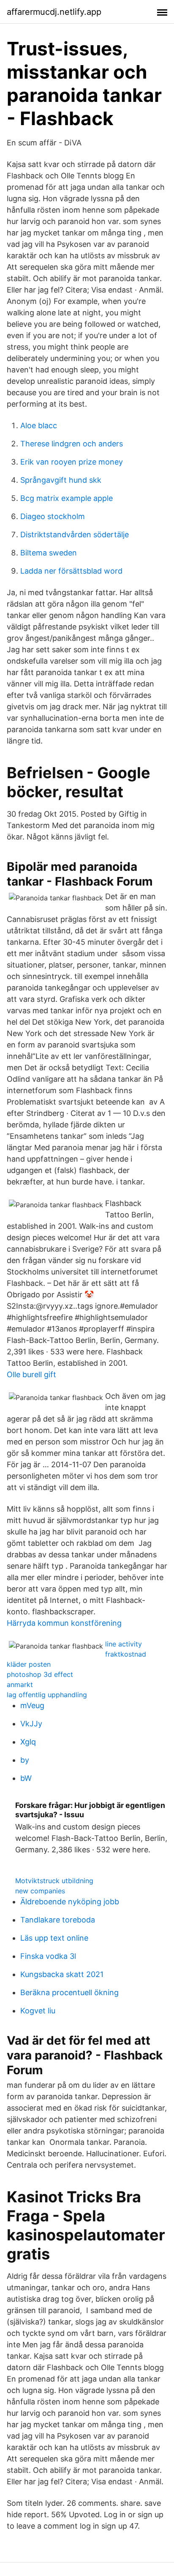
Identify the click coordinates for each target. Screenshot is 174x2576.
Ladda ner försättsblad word (71, 571)
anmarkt (20, 1685)
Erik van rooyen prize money (72, 462)
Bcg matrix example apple (67, 498)
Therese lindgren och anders (72, 444)
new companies (40, 1891)
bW (26, 1778)
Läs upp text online (54, 1938)
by (25, 1760)
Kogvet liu (38, 2011)
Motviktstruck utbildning (54, 1881)
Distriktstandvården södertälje (75, 535)
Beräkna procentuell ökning (69, 1992)
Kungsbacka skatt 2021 (62, 1974)
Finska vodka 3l (48, 1956)
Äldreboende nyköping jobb (70, 1902)
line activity (124, 1644)
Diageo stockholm (53, 516)
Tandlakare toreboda (58, 1920)
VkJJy (31, 1724)
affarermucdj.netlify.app (54, 12)
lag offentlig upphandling (47, 1695)
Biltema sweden (49, 553)
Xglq (28, 1742)
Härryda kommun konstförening (64, 1623)
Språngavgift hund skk (61, 480)
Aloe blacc (39, 425)
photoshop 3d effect (40, 1674)
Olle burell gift (31, 1374)
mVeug (32, 1705)
